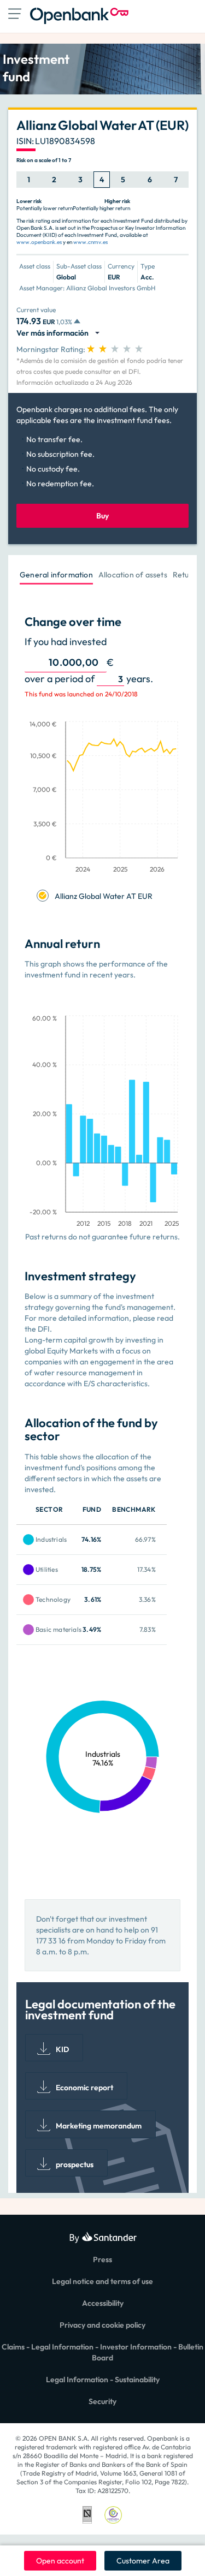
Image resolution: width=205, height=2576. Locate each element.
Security (102, 2401)
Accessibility (103, 2303)
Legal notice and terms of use (102, 2281)
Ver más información (54, 333)
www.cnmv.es (90, 242)
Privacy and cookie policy (102, 2325)
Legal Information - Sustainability (103, 2380)
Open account (60, 2561)
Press (102, 2259)
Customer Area (143, 2561)
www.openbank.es (39, 242)
